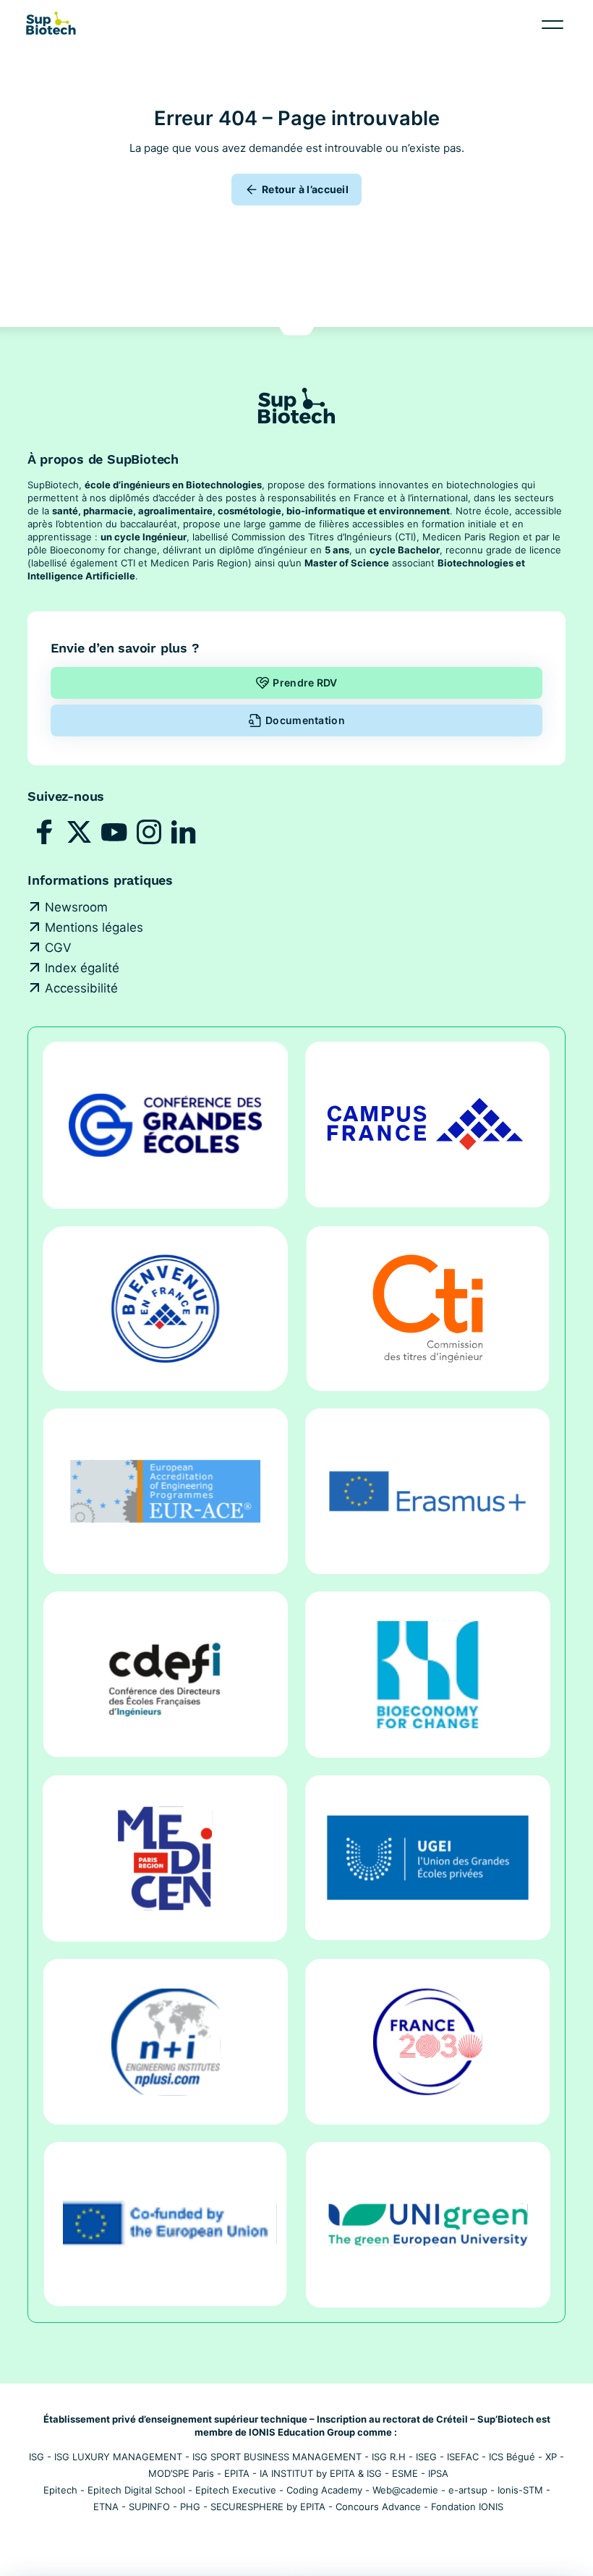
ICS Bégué (512, 2457)
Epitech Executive (236, 2490)
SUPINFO (149, 2507)
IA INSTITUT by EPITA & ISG (321, 2473)
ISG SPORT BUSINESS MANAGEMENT (277, 2457)
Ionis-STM (520, 2490)
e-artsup (468, 2490)
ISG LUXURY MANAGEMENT (118, 2457)
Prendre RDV (305, 683)
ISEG (426, 2457)
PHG (190, 2507)
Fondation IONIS (467, 2507)
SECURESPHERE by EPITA (268, 2507)
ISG (37, 2457)
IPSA (438, 2473)
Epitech (60, 2490)
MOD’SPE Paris (181, 2473)
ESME (405, 2473)
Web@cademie (405, 2490)
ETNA (106, 2507)
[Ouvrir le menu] (553, 25)
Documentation (305, 720)
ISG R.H (389, 2457)
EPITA (237, 2473)
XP (551, 2457)
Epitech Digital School (136, 2490)
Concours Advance (378, 2507)
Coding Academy (324, 2490)
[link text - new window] (45, 832)
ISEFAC (463, 2457)
